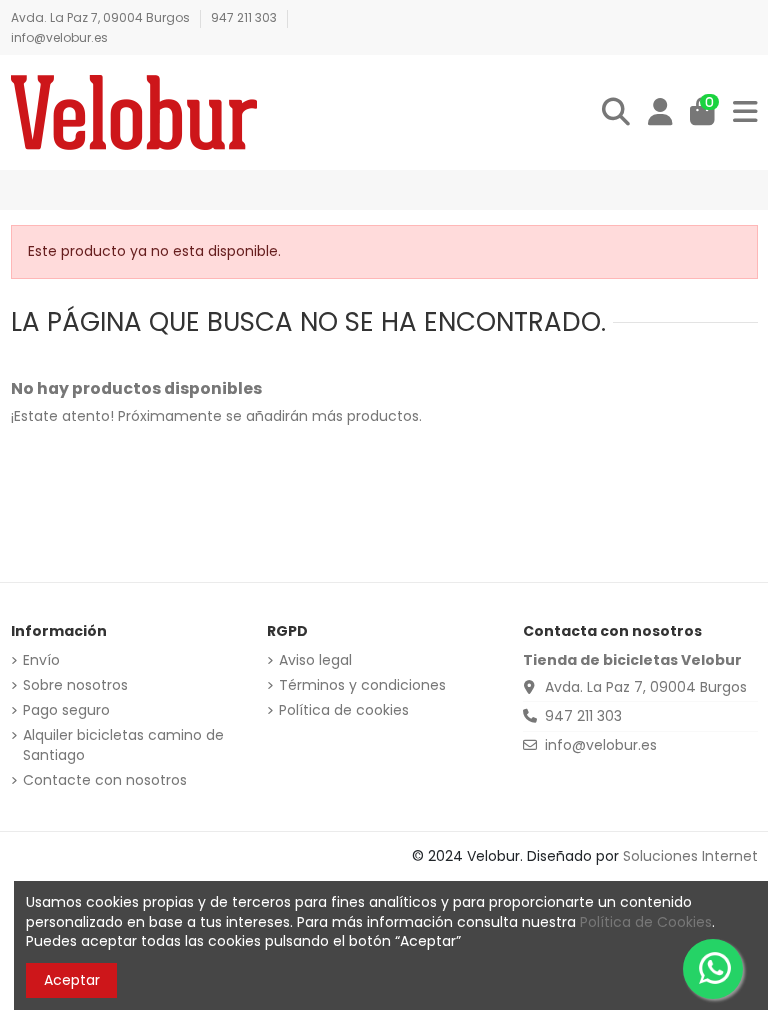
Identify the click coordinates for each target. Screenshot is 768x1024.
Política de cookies (344, 710)
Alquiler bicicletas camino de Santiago (123, 745)
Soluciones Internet (690, 856)
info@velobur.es (59, 37)
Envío (41, 660)
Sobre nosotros (75, 685)
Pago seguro (66, 710)
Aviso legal (315, 660)
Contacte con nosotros (105, 780)
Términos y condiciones (362, 685)
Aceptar (72, 980)
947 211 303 (245, 17)
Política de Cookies (646, 922)
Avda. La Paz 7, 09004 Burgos (102, 17)
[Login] (660, 113)
